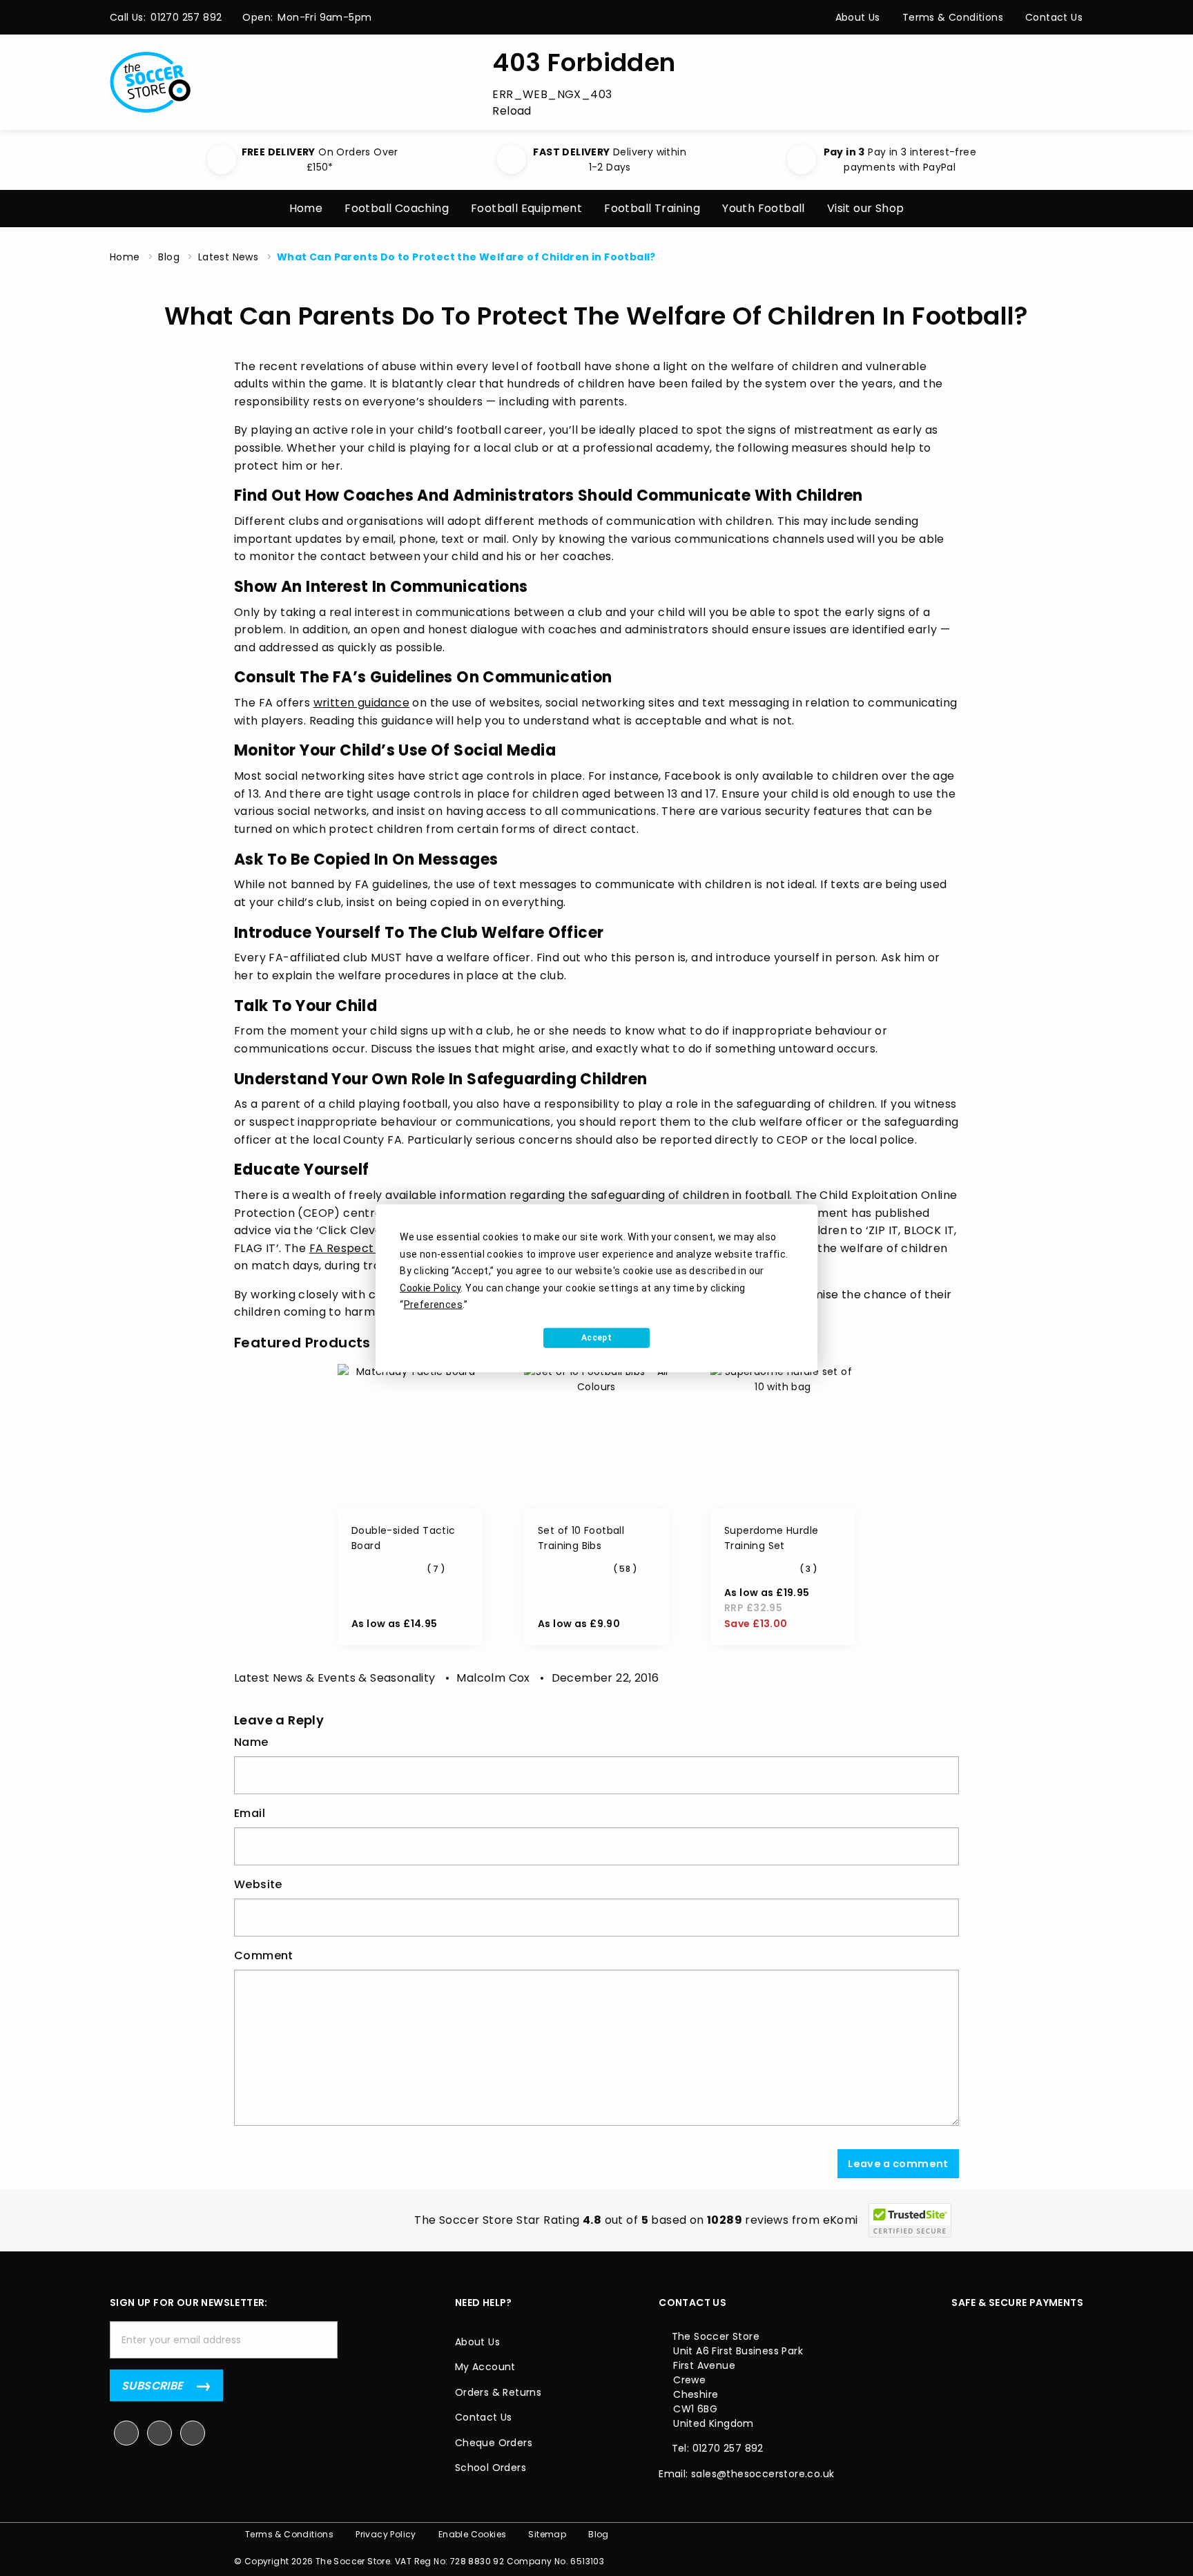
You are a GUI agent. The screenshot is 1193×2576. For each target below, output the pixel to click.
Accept (596, 1338)
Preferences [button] (433, 1305)
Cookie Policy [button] (430, 1287)
